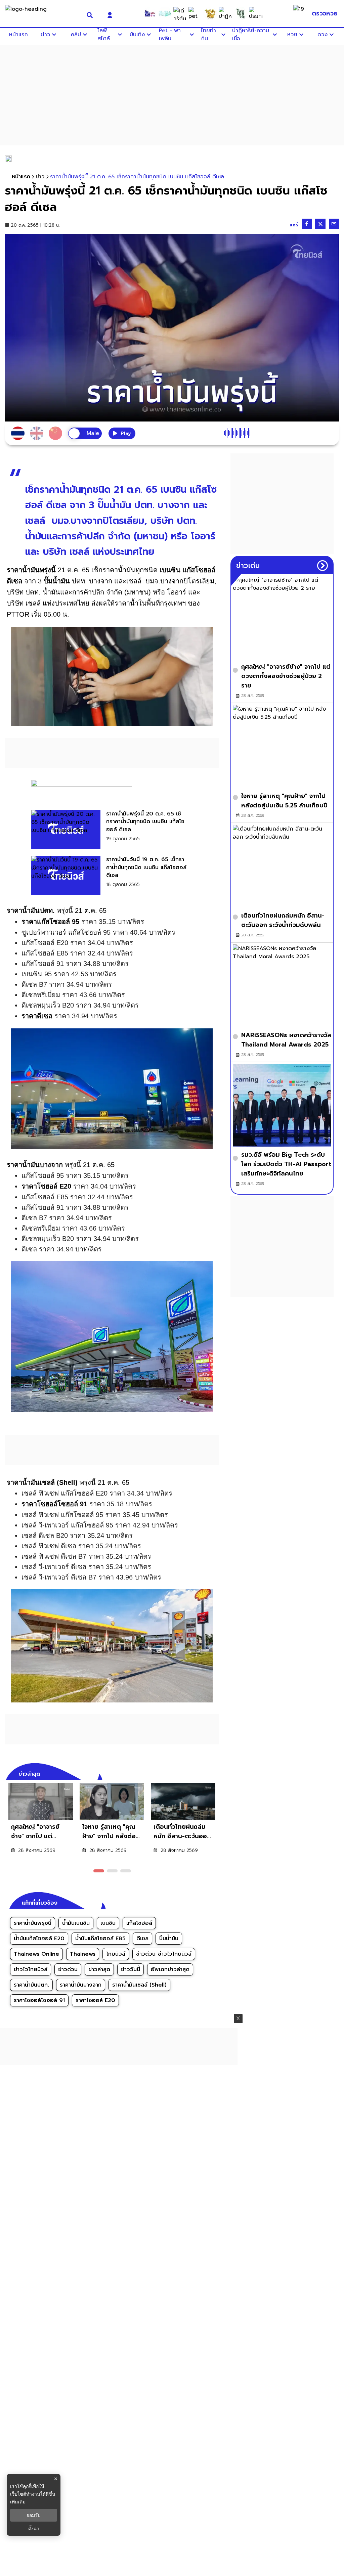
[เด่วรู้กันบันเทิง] (180, 13)
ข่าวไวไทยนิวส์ (31, 1969)
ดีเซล (142, 1939)
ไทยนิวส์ (116, 1954)
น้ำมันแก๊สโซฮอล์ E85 (100, 1939)
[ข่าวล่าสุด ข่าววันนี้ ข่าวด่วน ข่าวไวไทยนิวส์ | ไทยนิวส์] (42, 13)
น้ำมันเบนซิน (76, 1923)
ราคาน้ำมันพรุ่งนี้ (33, 1923)
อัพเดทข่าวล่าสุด (170, 1969)
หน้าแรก (21, 177)
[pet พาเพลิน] (195, 13)
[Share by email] (334, 224)
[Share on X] (320, 224)
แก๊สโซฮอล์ (139, 1923)
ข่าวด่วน (68, 1969)
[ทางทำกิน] (210, 13)
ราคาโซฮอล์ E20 (95, 2000)
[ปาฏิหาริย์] (225, 13)
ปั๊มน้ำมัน (169, 1939)
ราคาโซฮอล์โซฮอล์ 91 (39, 2000)
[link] (112, 830)
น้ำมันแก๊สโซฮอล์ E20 (39, 1939)
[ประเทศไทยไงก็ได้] (256, 13)
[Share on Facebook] (307, 224)
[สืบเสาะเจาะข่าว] (150, 13)
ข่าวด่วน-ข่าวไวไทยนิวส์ (164, 1954)
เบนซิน (108, 1923)
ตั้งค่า (34, 2529)
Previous (204, 1773)
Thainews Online (36, 1954)
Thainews (83, 1954)
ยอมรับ (34, 2515)
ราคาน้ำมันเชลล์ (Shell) (139, 1985)
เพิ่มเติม (18, 2502)
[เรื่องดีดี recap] (165, 13)
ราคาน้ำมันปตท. (31, 1985)
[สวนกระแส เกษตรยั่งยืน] (241, 13)
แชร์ (294, 225)
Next (215, 1773)
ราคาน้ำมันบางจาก (81, 1985)
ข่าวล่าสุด (99, 1969)
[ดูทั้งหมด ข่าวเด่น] (322, 566)
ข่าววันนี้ (131, 1969)
